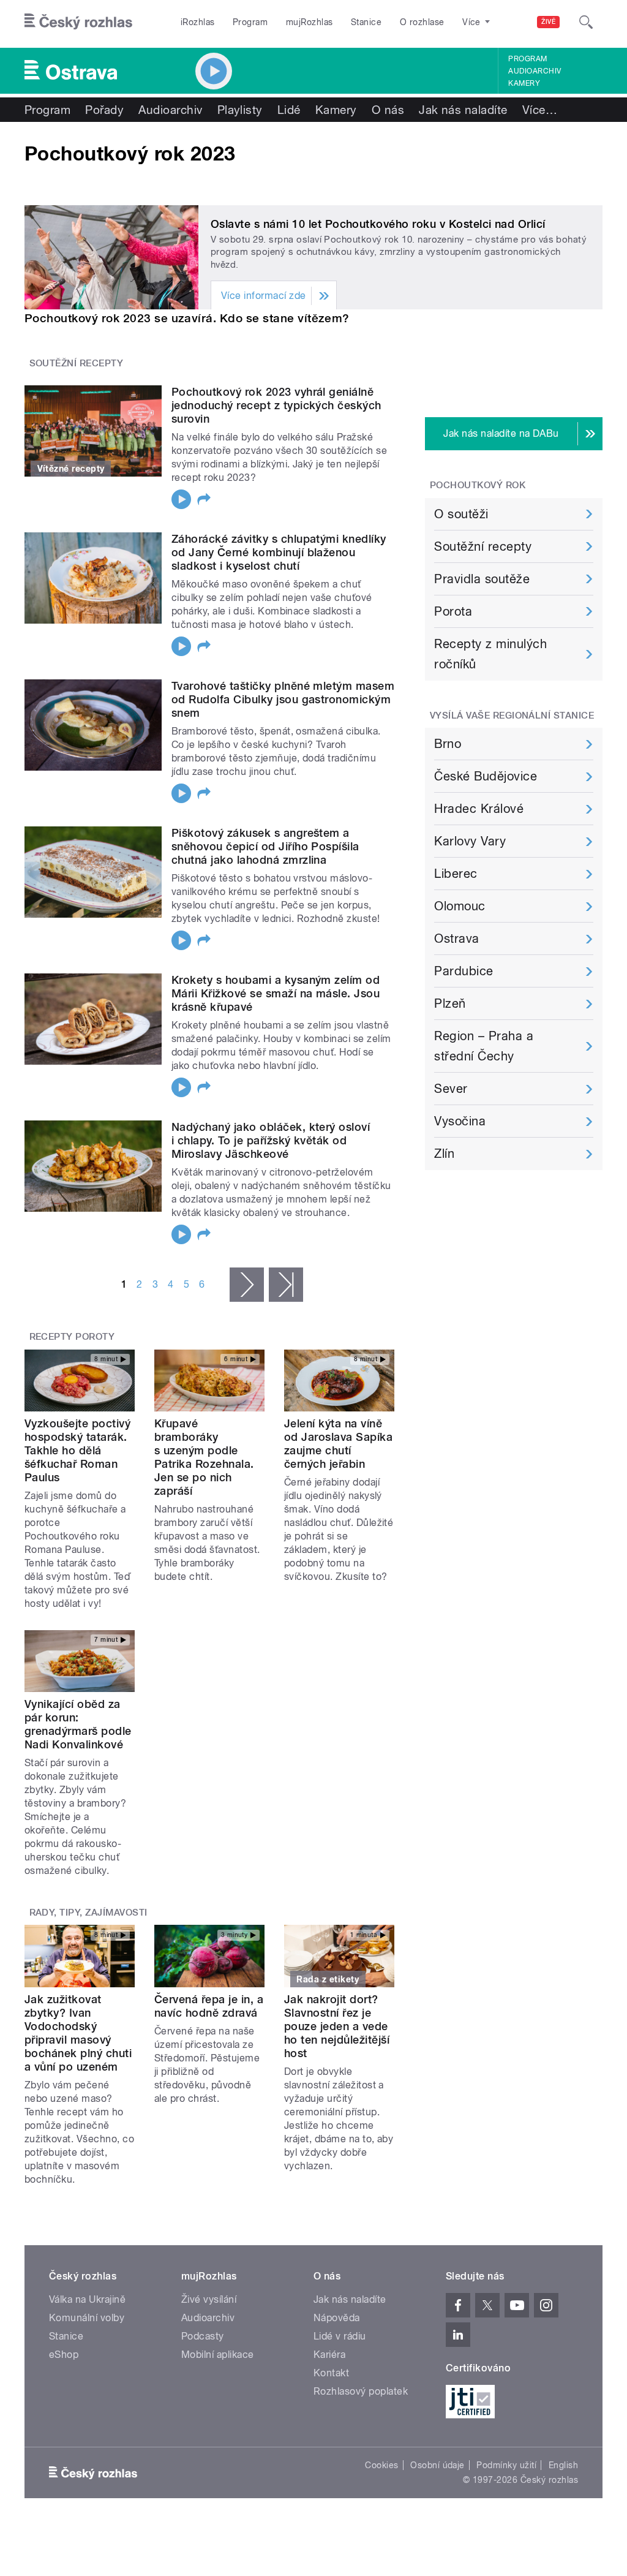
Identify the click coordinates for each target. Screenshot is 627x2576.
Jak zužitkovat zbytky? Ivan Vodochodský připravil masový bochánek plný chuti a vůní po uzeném (78, 2033)
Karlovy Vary (470, 841)
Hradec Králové (479, 809)
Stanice (366, 22)
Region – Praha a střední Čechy (484, 1046)
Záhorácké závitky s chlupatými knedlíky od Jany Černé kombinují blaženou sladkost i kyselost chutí (279, 552)
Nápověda (337, 2318)
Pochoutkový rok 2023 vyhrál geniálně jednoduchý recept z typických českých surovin (276, 405)
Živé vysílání (209, 2299)
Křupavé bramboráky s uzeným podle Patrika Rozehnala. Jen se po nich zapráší (204, 1457)
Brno (448, 744)
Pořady (104, 110)
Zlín (444, 1154)
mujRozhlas (310, 22)
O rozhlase (422, 22)
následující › (247, 1285)
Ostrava (456, 939)
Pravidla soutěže (482, 579)
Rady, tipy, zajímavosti (88, 1913)
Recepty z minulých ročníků (490, 654)
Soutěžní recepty (483, 546)
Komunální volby (87, 2318)
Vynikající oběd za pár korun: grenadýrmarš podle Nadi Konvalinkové (78, 1724)
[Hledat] (586, 22)
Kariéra (329, 2355)
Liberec (456, 874)
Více (540, 110)
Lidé (289, 110)
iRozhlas (198, 22)
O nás (388, 110)
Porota (453, 611)
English (563, 2465)
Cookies (381, 2465)
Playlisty (240, 110)
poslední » (286, 1285)
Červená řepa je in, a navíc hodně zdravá (209, 2006)
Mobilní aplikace (218, 2355)
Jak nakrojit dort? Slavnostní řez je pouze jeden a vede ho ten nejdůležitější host (337, 2026)
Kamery (524, 83)
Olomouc (460, 906)
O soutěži (461, 514)
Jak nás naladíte (463, 110)
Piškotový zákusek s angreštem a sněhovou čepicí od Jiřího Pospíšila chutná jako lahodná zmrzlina (265, 846)
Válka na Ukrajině (87, 2299)
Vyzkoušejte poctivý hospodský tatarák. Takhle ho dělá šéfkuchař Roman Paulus (77, 1450)
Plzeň (450, 1003)
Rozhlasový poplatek (361, 2391)
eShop (64, 2355)
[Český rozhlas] (78, 22)
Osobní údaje (437, 2465)
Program (250, 22)
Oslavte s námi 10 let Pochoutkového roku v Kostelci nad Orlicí (378, 224)
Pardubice (464, 971)
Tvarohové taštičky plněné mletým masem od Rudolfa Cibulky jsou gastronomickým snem (283, 699)
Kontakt (331, 2373)
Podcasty (203, 2336)
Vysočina (460, 1121)
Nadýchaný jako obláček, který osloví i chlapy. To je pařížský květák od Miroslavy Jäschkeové (271, 1140)
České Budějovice (486, 776)
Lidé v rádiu (340, 2336)
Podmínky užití (506, 2465)
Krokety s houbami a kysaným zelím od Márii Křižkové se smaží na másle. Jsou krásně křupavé (276, 993)
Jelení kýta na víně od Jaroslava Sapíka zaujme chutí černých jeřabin (338, 1444)
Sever (451, 1089)
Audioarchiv (535, 71)
